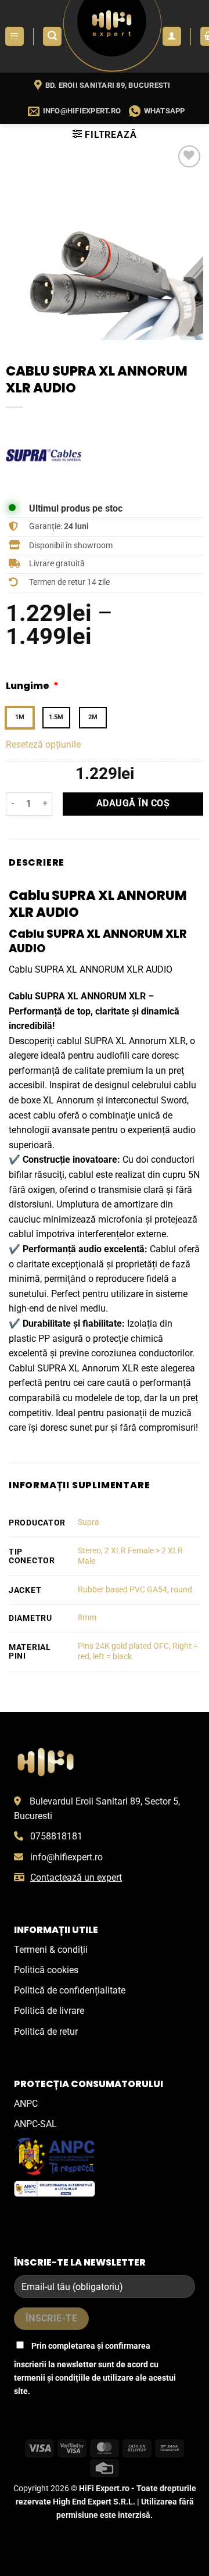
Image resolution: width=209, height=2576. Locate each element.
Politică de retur (46, 2032)
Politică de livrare (49, 2011)
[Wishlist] (190, 157)
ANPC (26, 2104)
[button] (15, 36)
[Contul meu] (172, 36)
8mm (87, 1618)
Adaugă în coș (133, 803)
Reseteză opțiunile (43, 744)
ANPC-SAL (35, 2124)
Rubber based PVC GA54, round (135, 1590)
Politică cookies (46, 1970)
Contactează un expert (76, 1877)
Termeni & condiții (51, 1950)
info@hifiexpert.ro (66, 1857)
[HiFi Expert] (112, 36)
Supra (89, 1522)
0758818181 (56, 1836)
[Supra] (44, 455)
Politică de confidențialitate (70, 1990)
